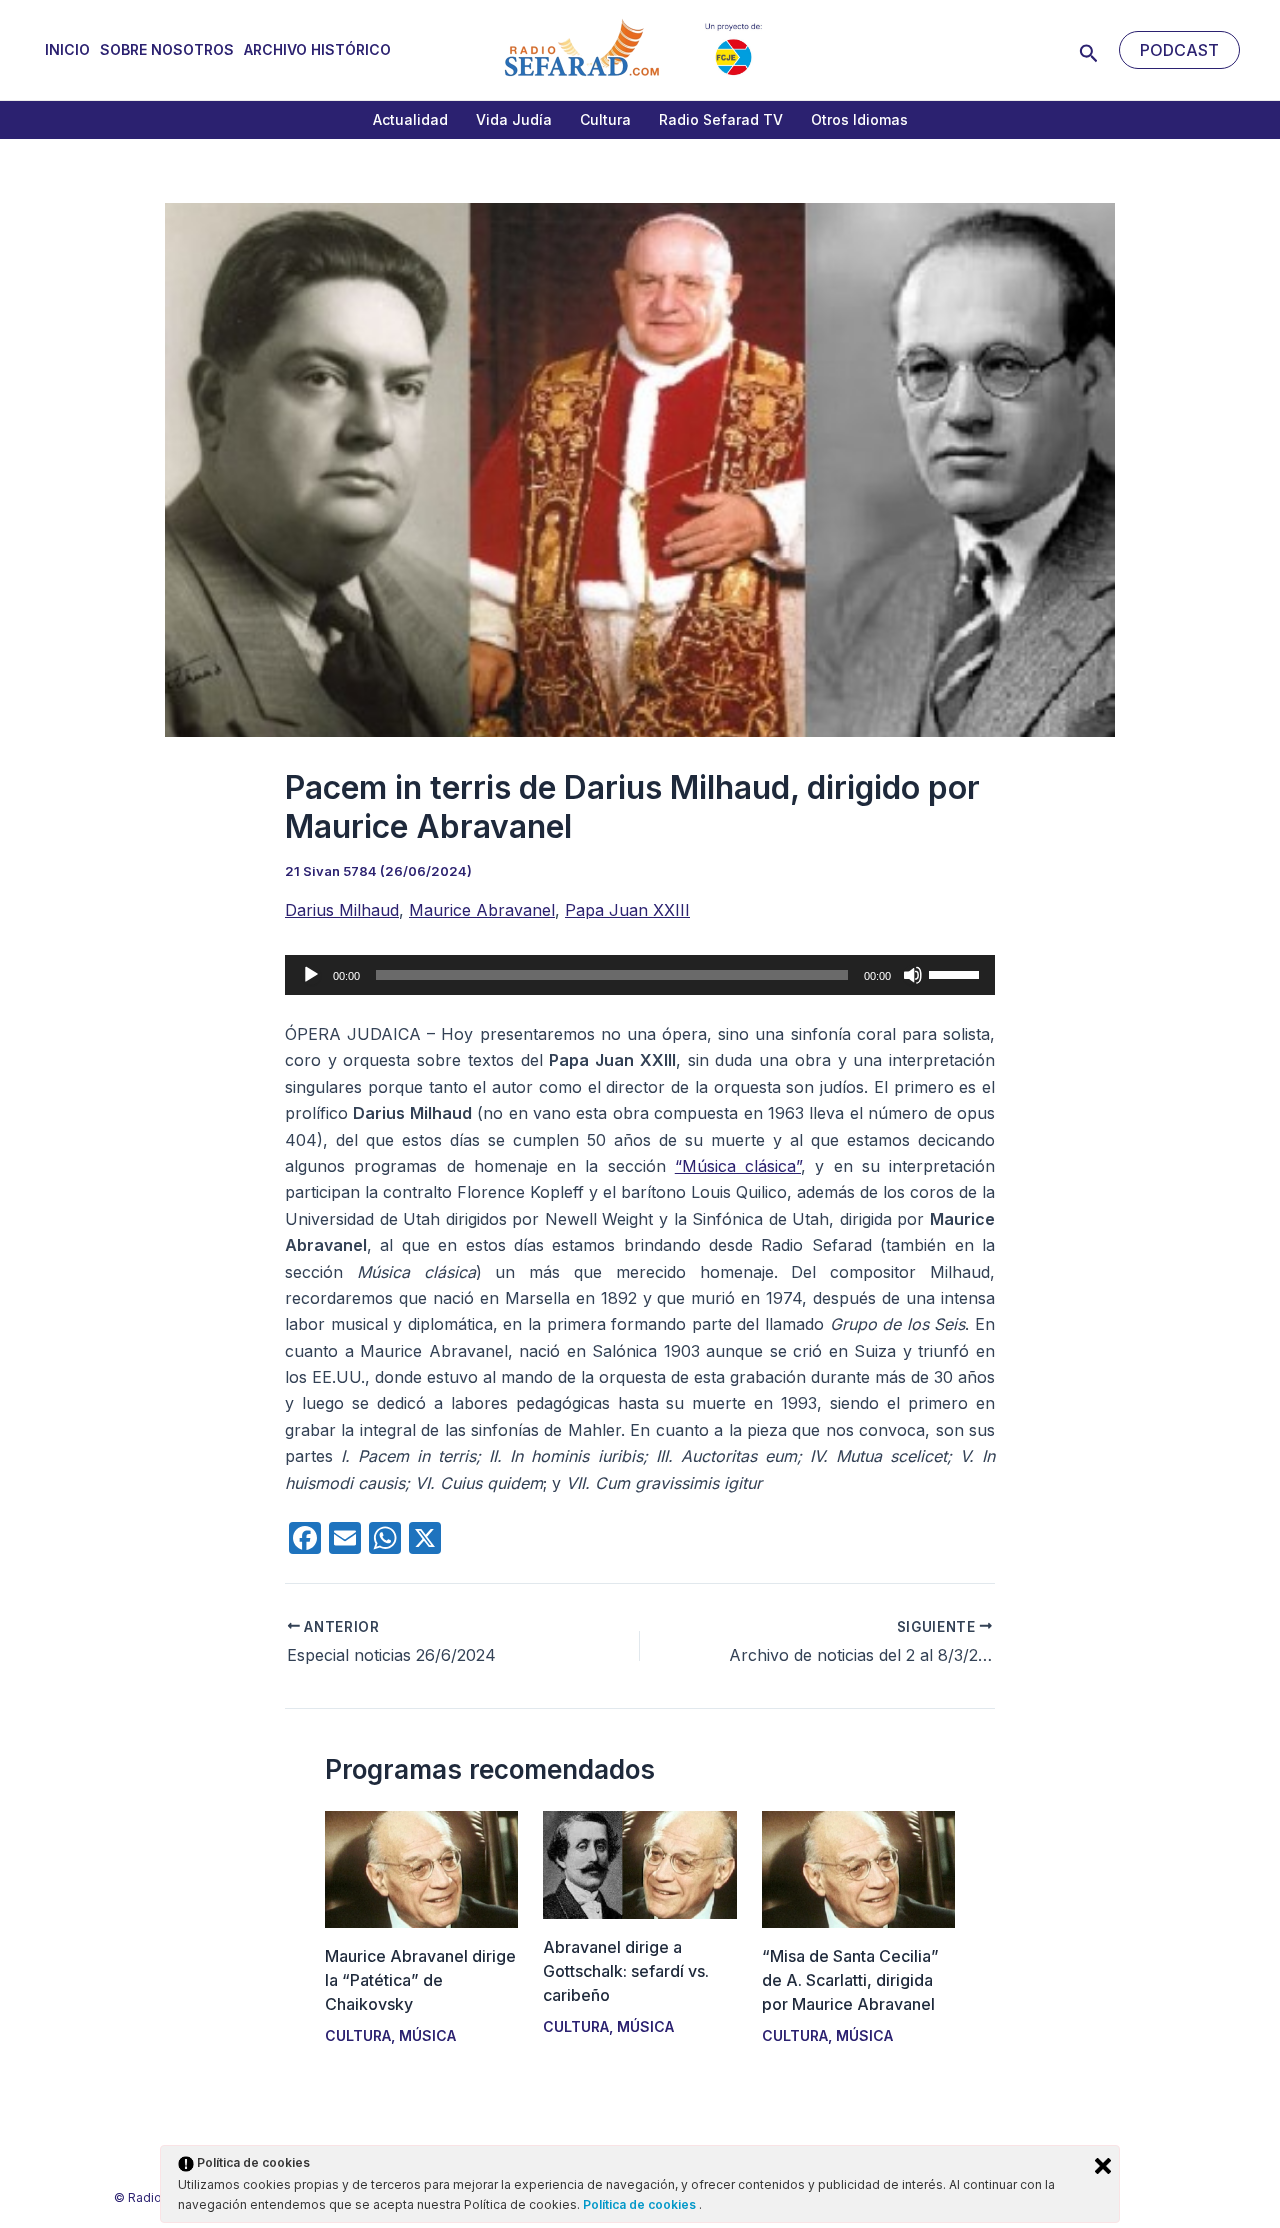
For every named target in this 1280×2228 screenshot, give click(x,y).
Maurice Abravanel (482, 910)
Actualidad (410, 119)
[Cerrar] (1103, 2166)
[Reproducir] (311, 975)
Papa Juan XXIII (627, 910)
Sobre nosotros (167, 49)
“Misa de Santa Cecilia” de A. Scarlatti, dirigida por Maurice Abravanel (850, 1980)
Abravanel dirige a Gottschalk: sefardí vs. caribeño (626, 1971)
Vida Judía (514, 119)
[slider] (957, 973)
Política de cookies (641, 2204)
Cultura (605, 119)
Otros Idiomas (859, 119)
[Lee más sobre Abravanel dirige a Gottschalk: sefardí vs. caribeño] (639, 1863)
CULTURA (358, 2035)
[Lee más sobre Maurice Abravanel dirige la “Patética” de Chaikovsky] (421, 1868)
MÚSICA (427, 2035)
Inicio (67, 49)
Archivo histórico (317, 49)
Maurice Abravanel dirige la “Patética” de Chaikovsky (420, 1980)
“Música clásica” (738, 1166)
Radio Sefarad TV (721, 119)
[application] (640, 975)
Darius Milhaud (342, 910)
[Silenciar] (913, 975)
